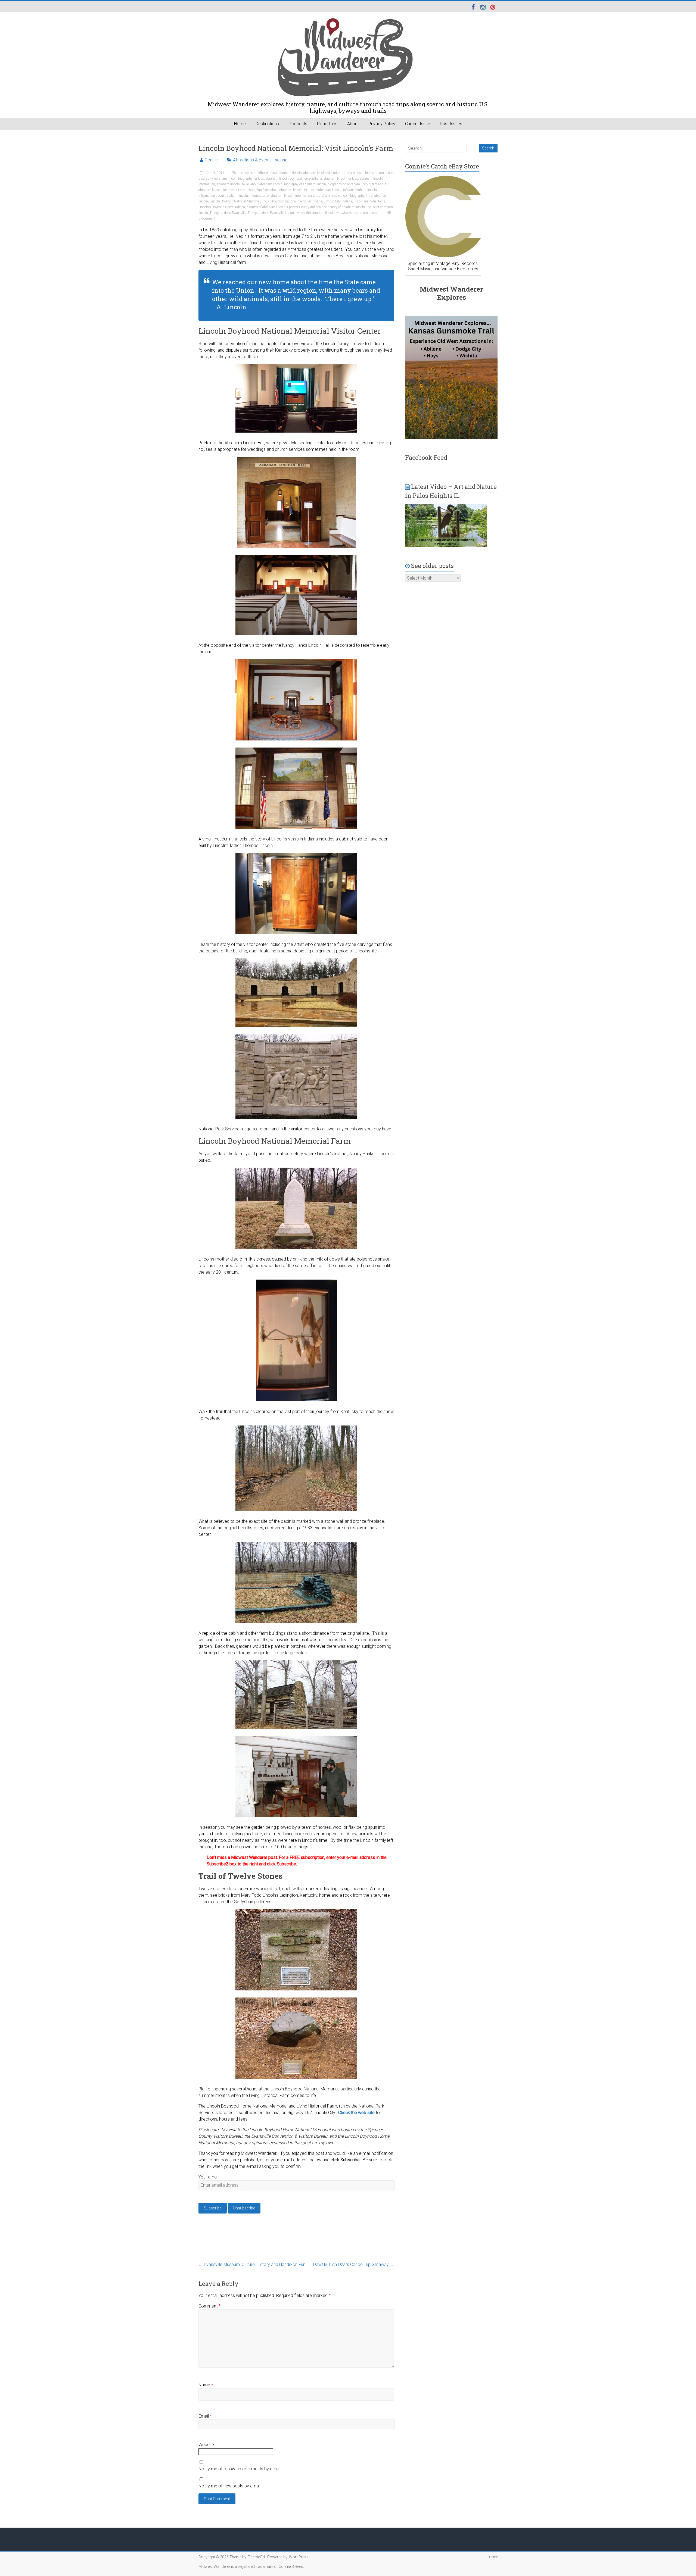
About (353, 124)
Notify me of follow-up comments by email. (240, 2469)
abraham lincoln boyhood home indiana (294, 179)
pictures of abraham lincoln (266, 207)
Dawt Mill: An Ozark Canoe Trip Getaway (354, 2264)
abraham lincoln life (231, 184)
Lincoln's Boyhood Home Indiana (222, 207)
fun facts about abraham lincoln (280, 190)
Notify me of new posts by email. (230, 2486)
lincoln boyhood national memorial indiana (292, 201)
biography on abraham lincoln (349, 184)
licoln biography (353, 196)
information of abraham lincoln (272, 196)
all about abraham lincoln (264, 184)
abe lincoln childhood (253, 173)
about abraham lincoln (286, 173)
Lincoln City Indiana (338, 201)
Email (205, 2416)
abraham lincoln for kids (341, 179)
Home (240, 124)
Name (206, 2385)
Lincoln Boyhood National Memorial (235, 201)
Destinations (267, 124)
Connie (211, 160)
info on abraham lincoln (360, 190)
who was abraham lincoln (360, 213)
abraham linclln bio (356, 173)
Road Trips (327, 124)
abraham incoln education (322, 173)
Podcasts (298, 124)
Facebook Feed (426, 457)
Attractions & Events (252, 160)
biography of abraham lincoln (305, 184)
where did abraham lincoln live (319, 213)
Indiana (280, 160)
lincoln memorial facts (369, 201)
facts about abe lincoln (239, 190)
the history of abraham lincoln (344, 207)
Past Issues (451, 124)
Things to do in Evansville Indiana (272, 213)
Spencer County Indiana (304, 207)
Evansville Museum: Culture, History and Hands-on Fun (252, 2264)
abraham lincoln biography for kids (239, 179)
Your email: (209, 2177)
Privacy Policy (382, 124)
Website (206, 2445)
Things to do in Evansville (228, 213)
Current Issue (418, 124)
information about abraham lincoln (223, 196)
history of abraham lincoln (323, 190)
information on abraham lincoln (318, 196)
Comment (209, 2306)
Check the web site (356, 2113)
